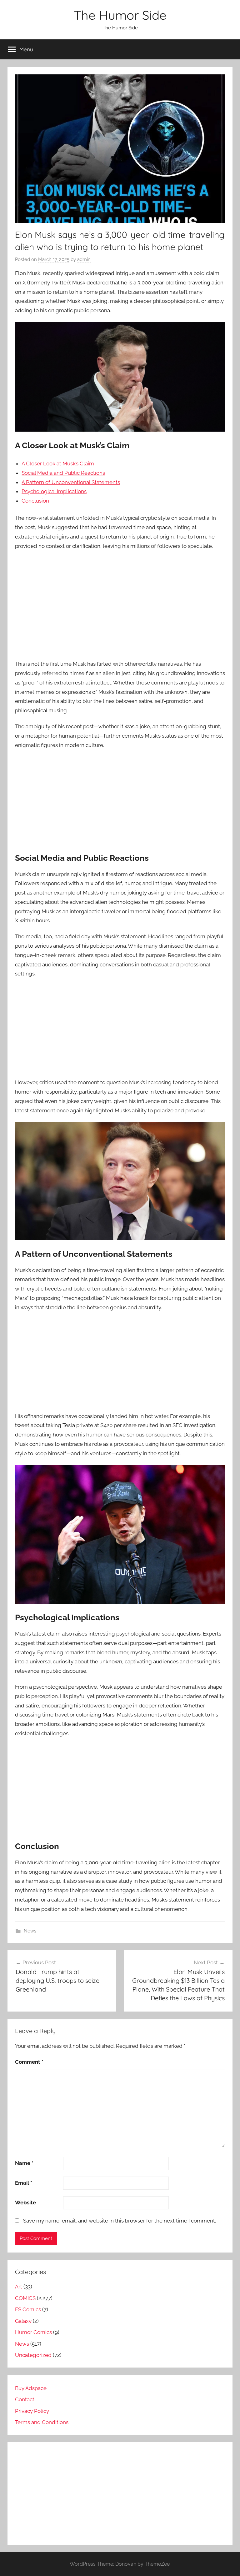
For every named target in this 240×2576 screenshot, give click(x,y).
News (30, 1931)
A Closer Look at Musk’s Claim (58, 464)
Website (25, 2203)
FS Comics (28, 2309)
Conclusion (35, 501)
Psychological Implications (54, 491)
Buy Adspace (31, 2388)
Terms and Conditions (42, 2422)
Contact (25, 2399)
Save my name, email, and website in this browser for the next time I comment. (120, 2221)
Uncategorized (33, 2355)
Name (24, 2163)
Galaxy (23, 2321)
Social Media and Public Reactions (63, 473)
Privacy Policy (32, 2411)
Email (24, 2183)
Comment (29, 2062)
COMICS (25, 2298)
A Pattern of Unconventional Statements (71, 482)
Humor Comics (33, 2332)
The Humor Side (120, 15)
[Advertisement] (120, 601)
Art (19, 2287)
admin (84, 259)
